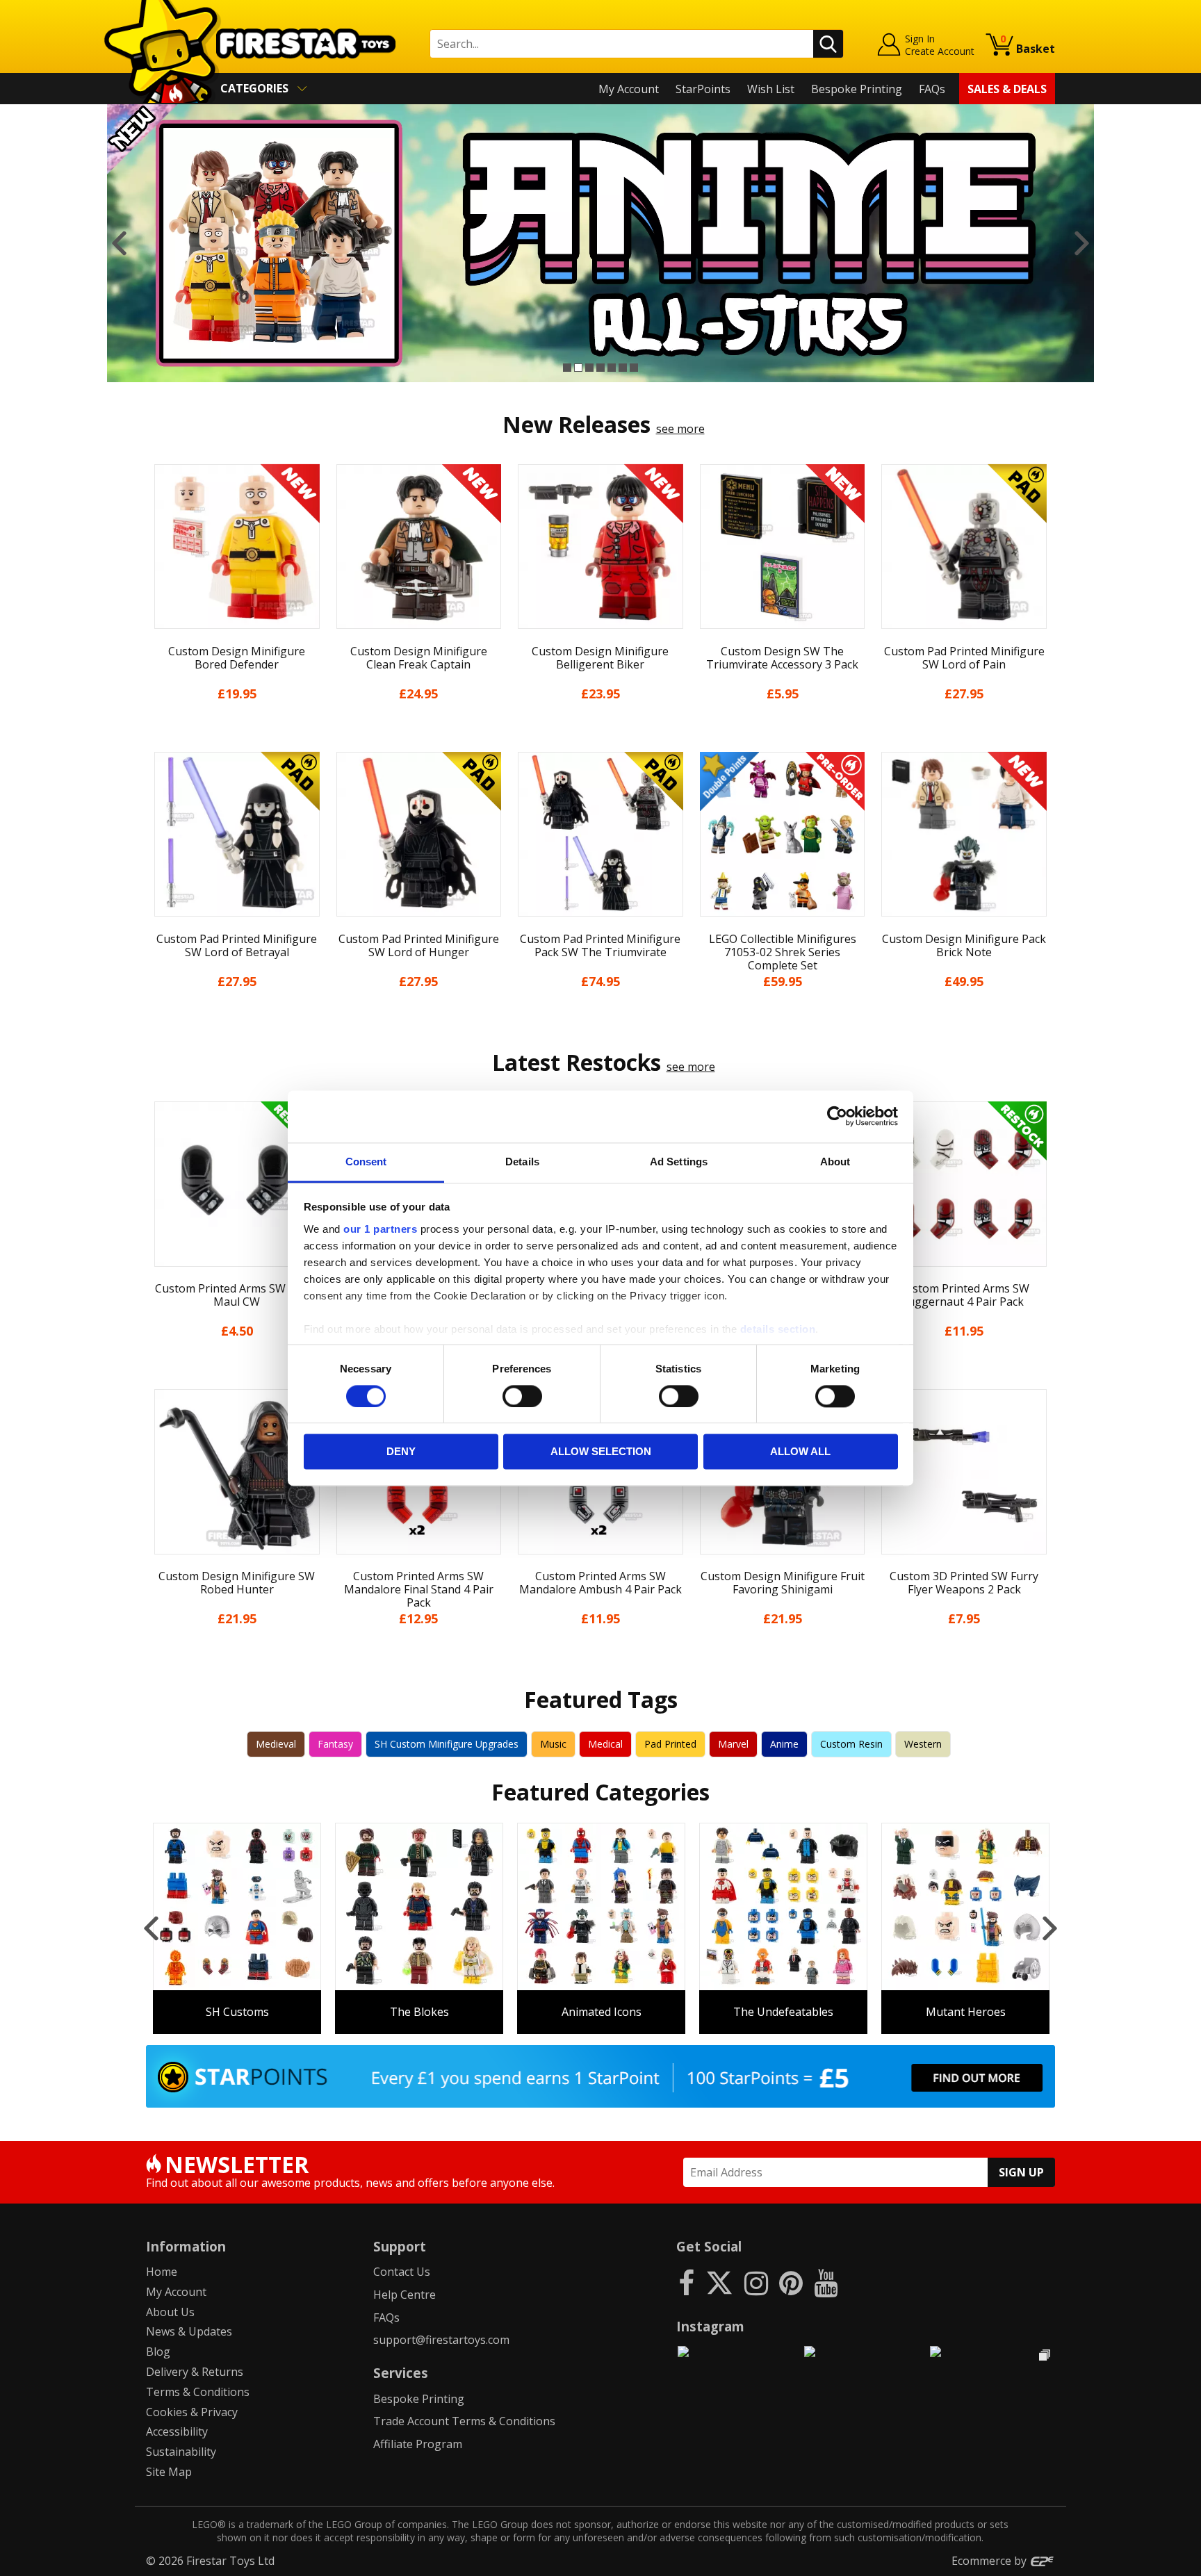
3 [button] (589, 368)
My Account (629, 89)
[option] (600, 243)
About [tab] (835, 1162)
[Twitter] (719, 2282)
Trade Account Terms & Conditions (464, 2421)
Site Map (169, 2472)
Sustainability (181, 2452)
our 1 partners (380, 1229)
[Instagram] (756, 2282)
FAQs (932, 89)
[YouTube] (826, 2282)
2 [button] (578, 368)
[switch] (522, 1396)
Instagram (710, 2326)
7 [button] (634, 368)
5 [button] (612, 368)
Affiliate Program (418, 2444)
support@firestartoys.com (441, 2340)
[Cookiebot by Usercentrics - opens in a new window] (837, 1116)
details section (778, 1329)
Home (162, 2272)
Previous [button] (119, 243)
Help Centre (405, 2295)
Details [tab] (522, 1162)
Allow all (800, 1452)
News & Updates (189, 2331)
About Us (170, 2312)
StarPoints (703, 89)
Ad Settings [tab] (679, 1162)
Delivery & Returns (195, 2372)
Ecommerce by (990, 2561)
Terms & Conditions (198, 2392)
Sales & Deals (1007, 89)
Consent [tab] (366, 1162)
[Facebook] (686, 2282)
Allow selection (601, 1452)
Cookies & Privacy (192, 2412)
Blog (158, 2352)
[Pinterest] (791, 2282)
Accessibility (177, 2431)
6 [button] (623, 368)
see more (680, 429)
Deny (401, 1452)
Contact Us (402, 2272)
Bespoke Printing (857, 89)
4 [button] (600, 368)
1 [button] (567, 368)
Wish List (771, 89)
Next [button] (1082, 243)
